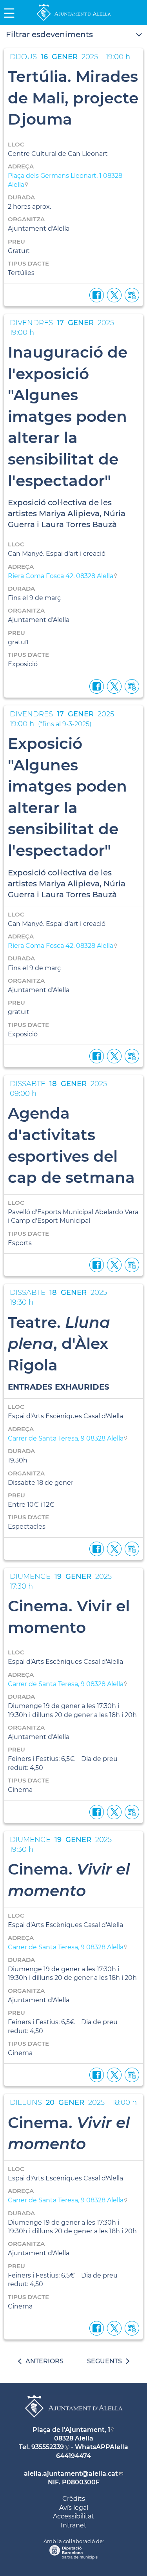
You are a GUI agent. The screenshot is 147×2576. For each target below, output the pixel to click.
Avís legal (74, 2508)
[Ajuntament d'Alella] (74, 21)
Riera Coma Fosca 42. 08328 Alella (61, 576)
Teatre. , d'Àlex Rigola (59, 1344)
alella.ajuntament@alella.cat (71, 2474)
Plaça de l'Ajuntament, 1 (71, 2430)
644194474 (73, 2456)
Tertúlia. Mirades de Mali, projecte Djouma (73, 98)
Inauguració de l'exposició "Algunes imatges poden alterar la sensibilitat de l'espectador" (68, 416)
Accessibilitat (73, 2516)
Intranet (74, 2525)
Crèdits (74, 2499)
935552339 (48, 2447)
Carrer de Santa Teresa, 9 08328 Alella (66, 1438)
